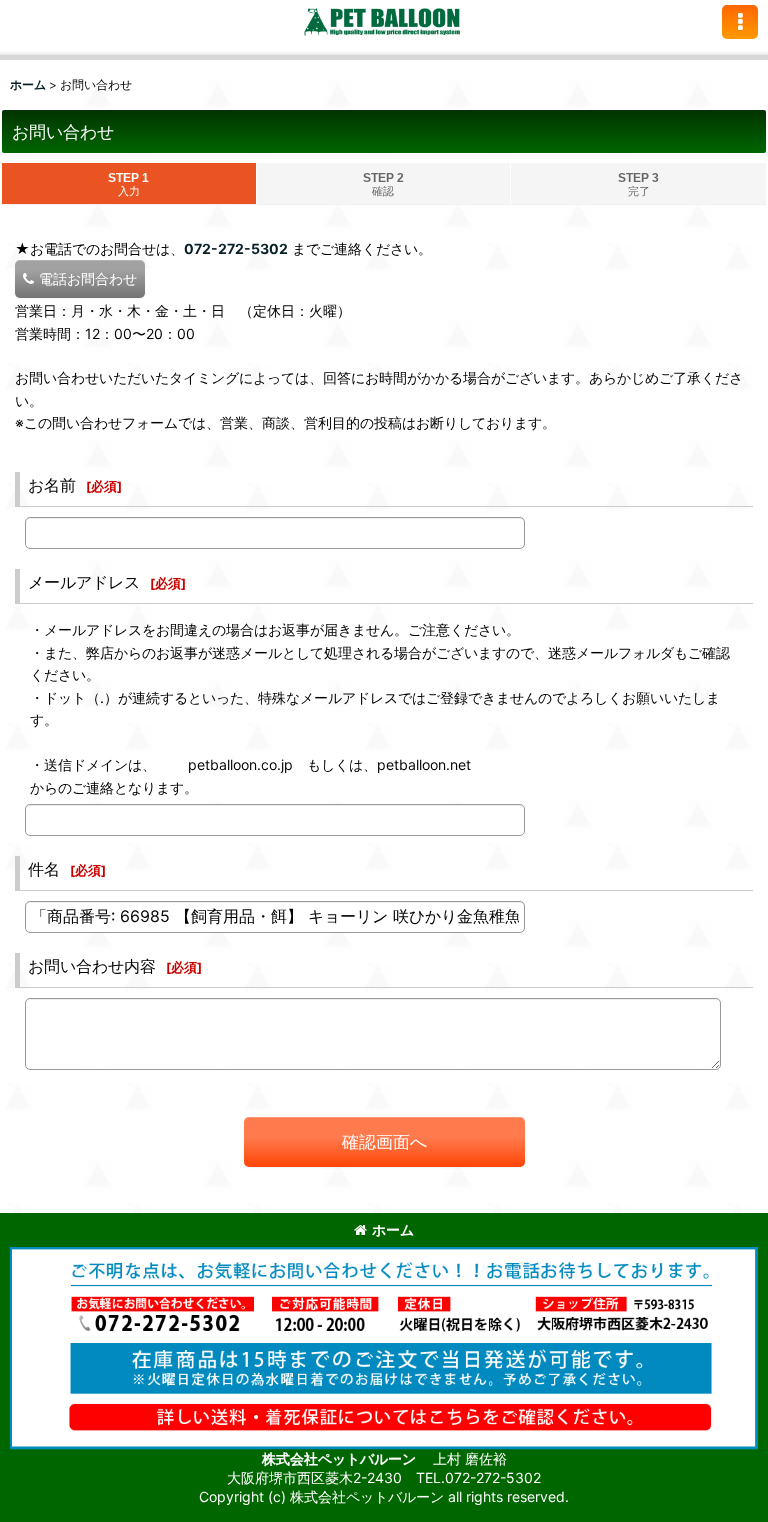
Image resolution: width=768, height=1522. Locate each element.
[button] (740, 22)
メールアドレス (84, 582)
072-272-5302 (236, 248)
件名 (44, 869)
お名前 (52, 485)
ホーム (393, 1229)
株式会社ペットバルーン (340, 1458)
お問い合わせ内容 (92, 966)
